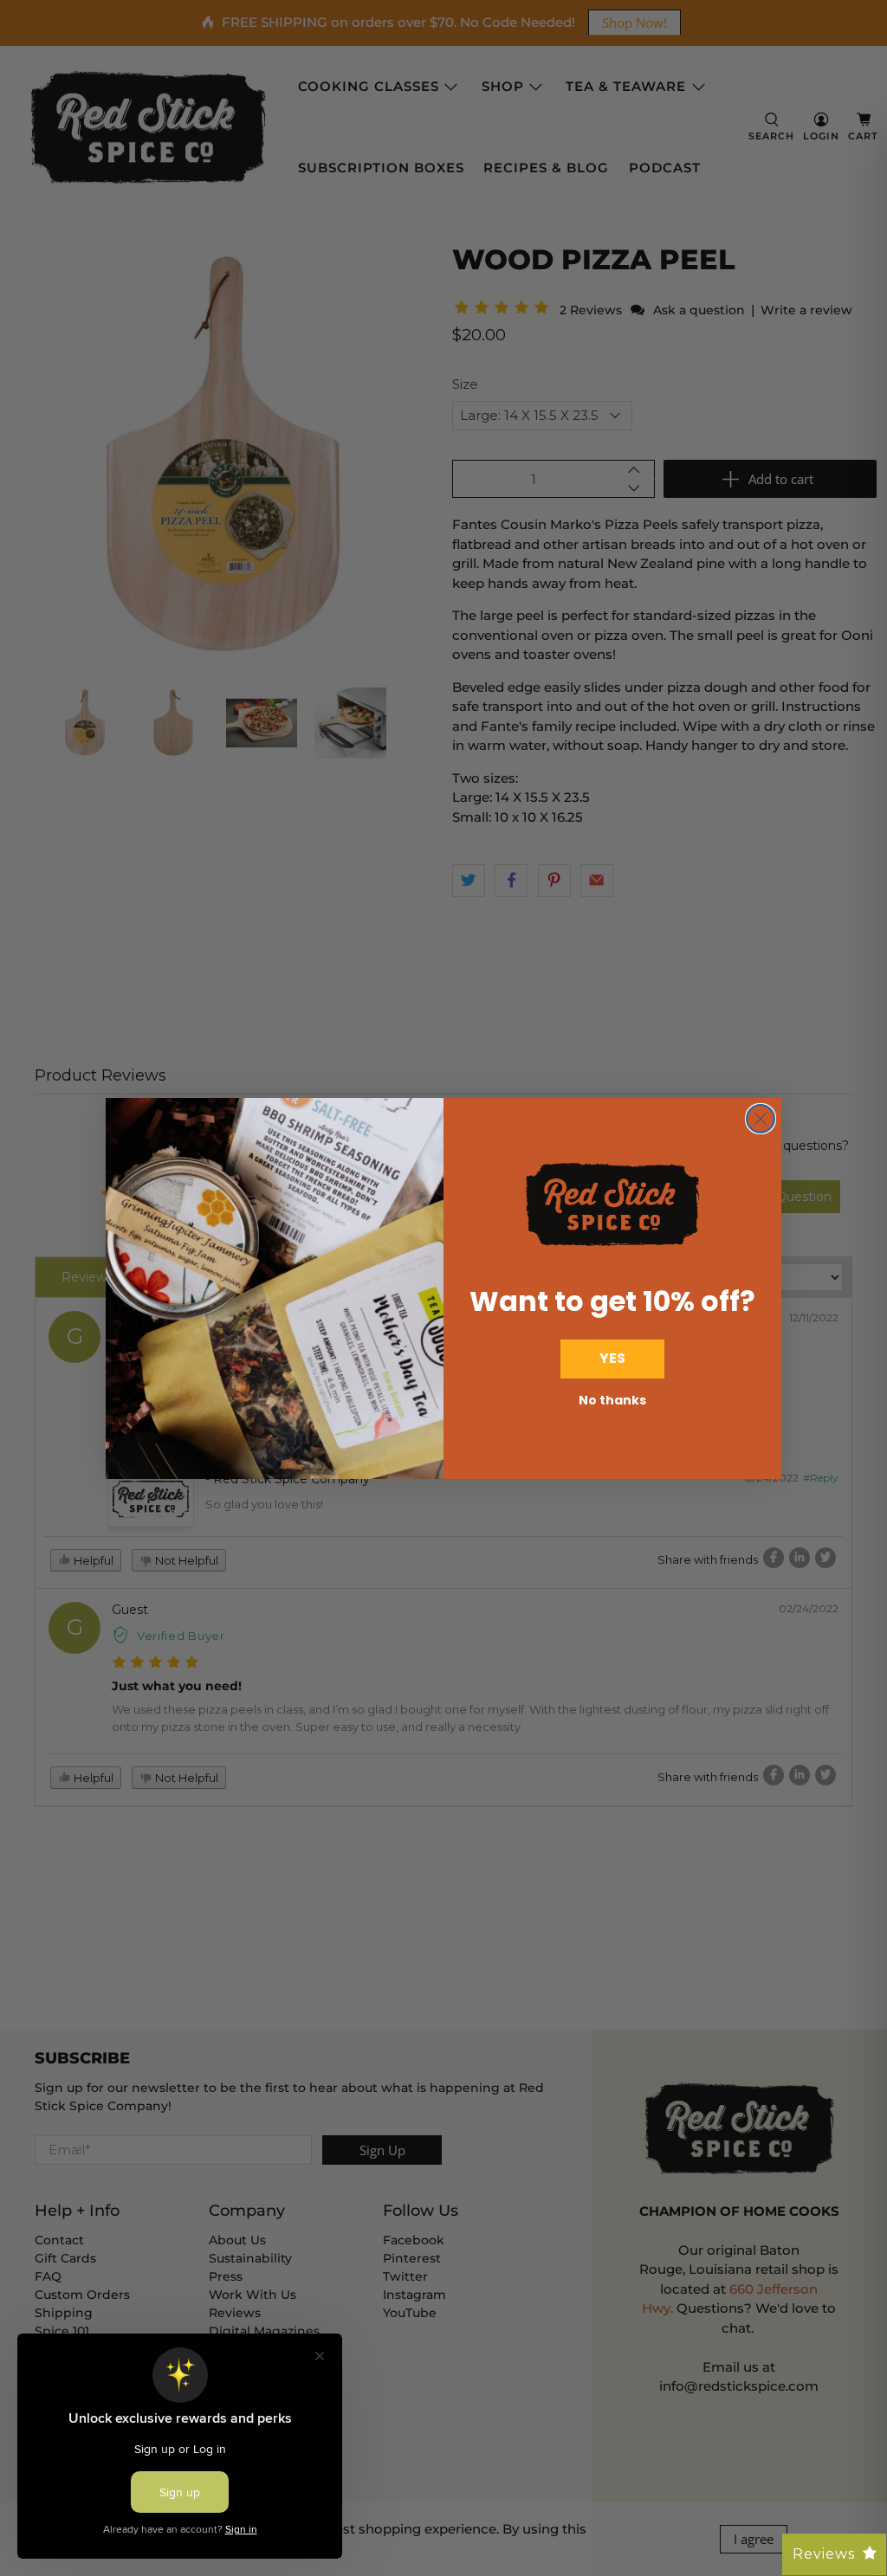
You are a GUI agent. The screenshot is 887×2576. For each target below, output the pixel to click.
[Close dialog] (761, 1119)
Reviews (824, 2554)
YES (612, 1358)
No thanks (612, 1400)
